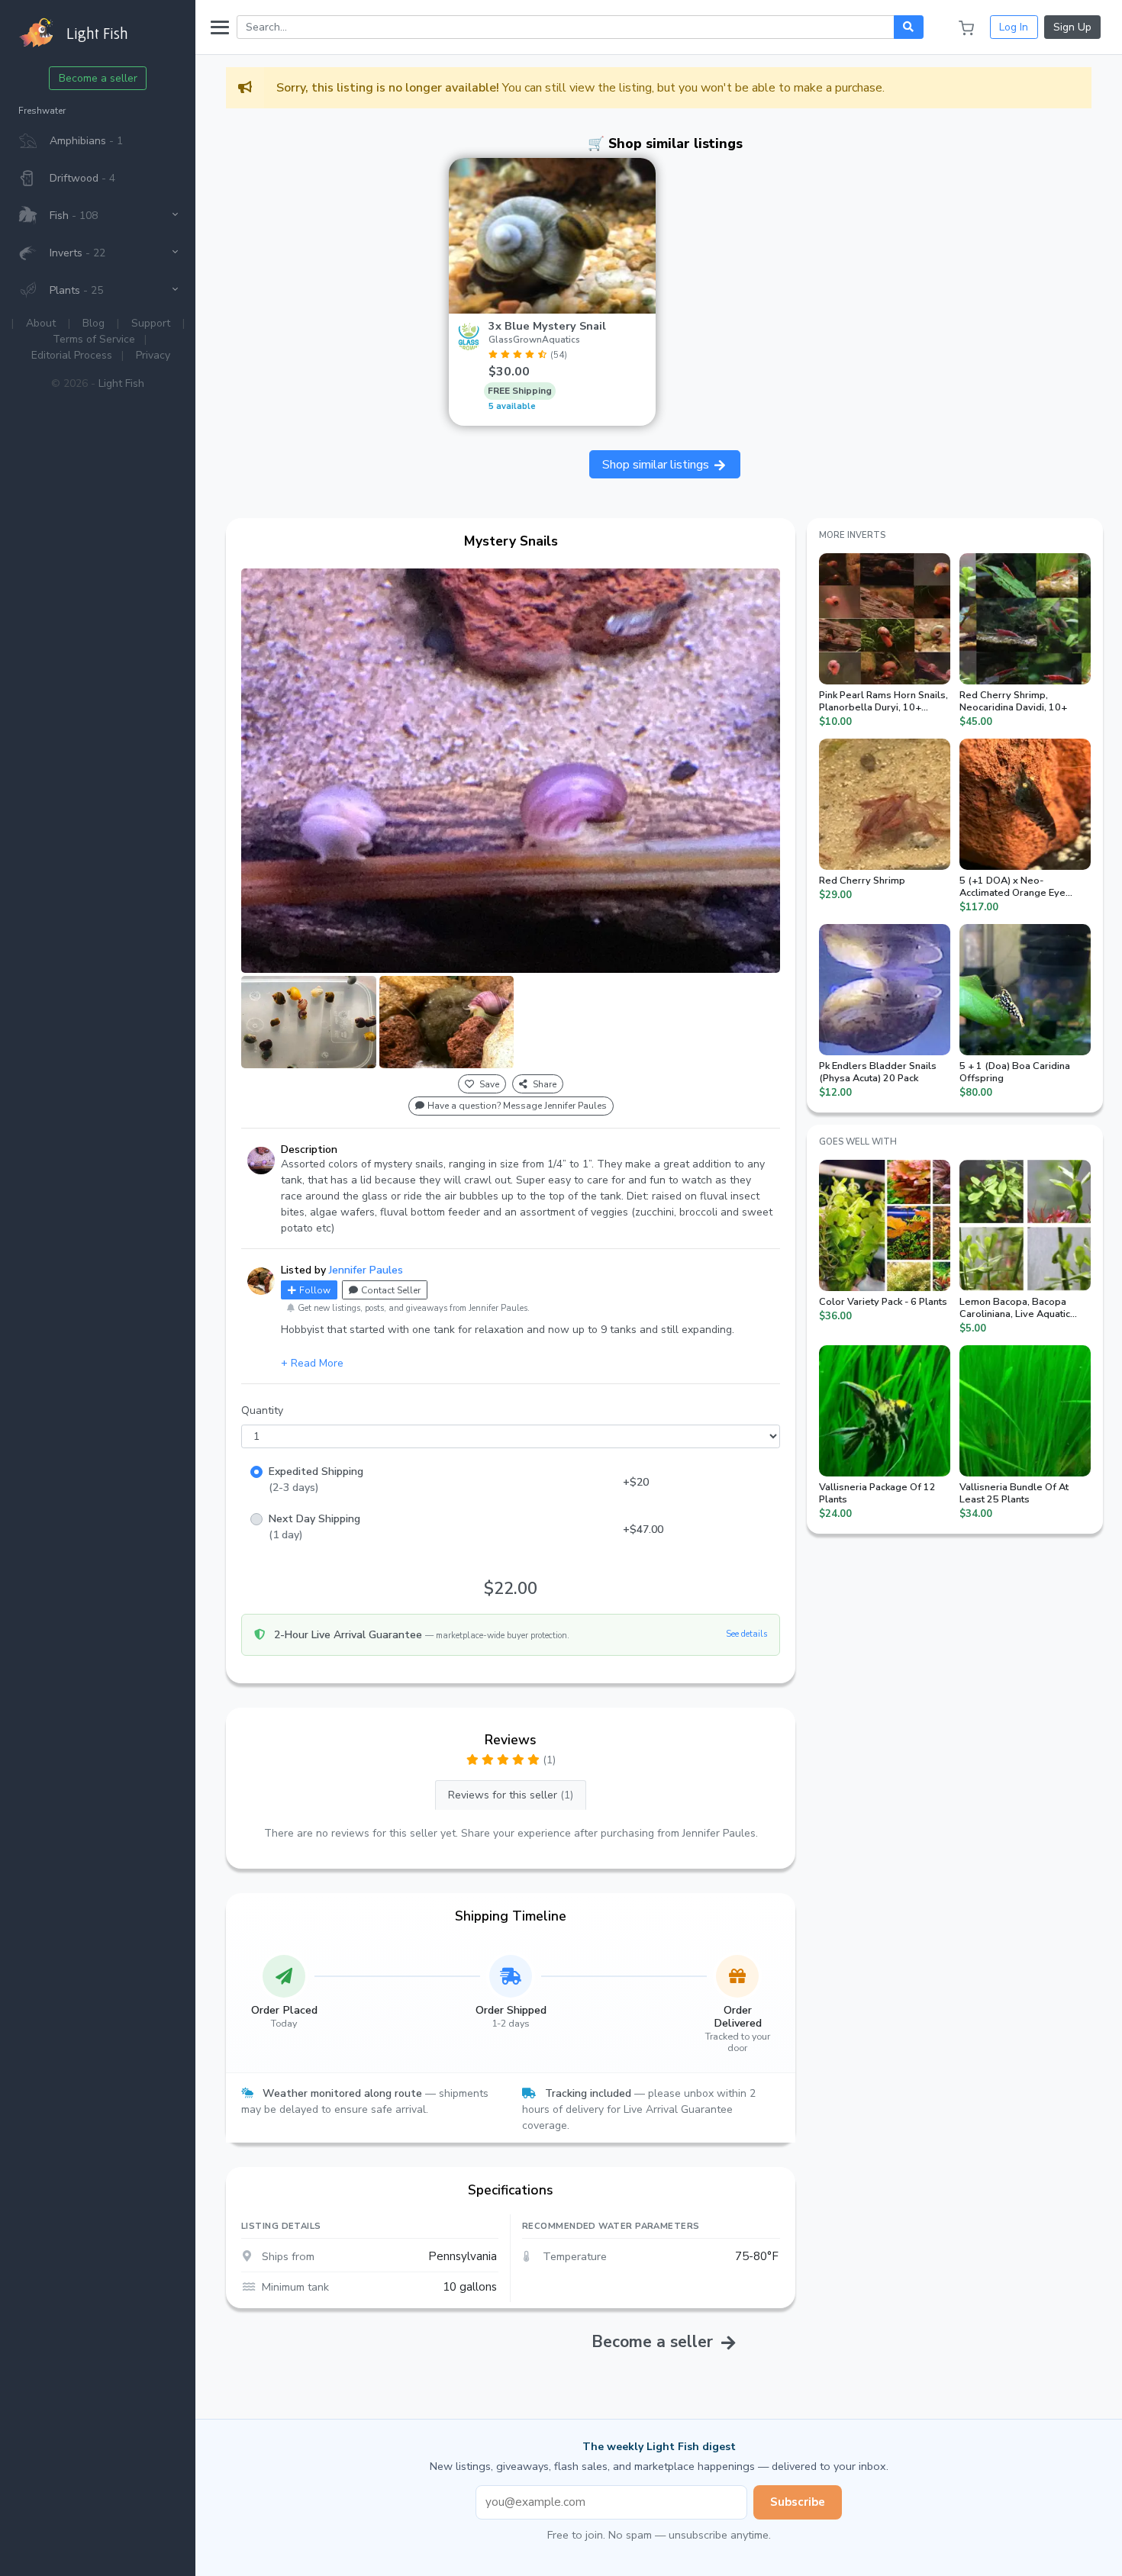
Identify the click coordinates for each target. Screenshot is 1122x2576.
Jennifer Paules (366, 1270)
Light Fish (121, 383)
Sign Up (1072, 27)
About (41, 323)
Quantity (262, 1410)
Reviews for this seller (511, 1795)
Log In (1014, 27)
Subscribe (798, 2502)
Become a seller (98, 78)
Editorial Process (72, 355)
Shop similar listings (657, 465)
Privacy (153, 355)
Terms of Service (94, 339)
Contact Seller (391, 1290)
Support (151, 323)
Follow (315, 1290)
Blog (93, 323)
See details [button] (746, 1634)
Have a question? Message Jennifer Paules (517, 1106)
